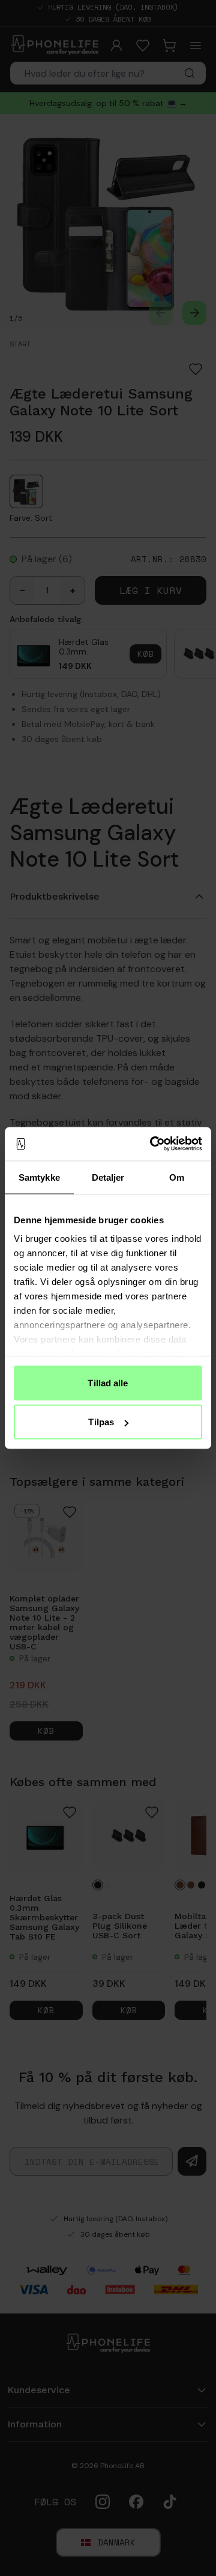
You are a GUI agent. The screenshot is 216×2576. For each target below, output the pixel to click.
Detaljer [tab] (108, 1177)
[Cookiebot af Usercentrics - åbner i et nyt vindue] (152, 1144)
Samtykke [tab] (39, 1177)
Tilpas (101, 1422)
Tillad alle (108, 1382)
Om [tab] (177, 1177)
